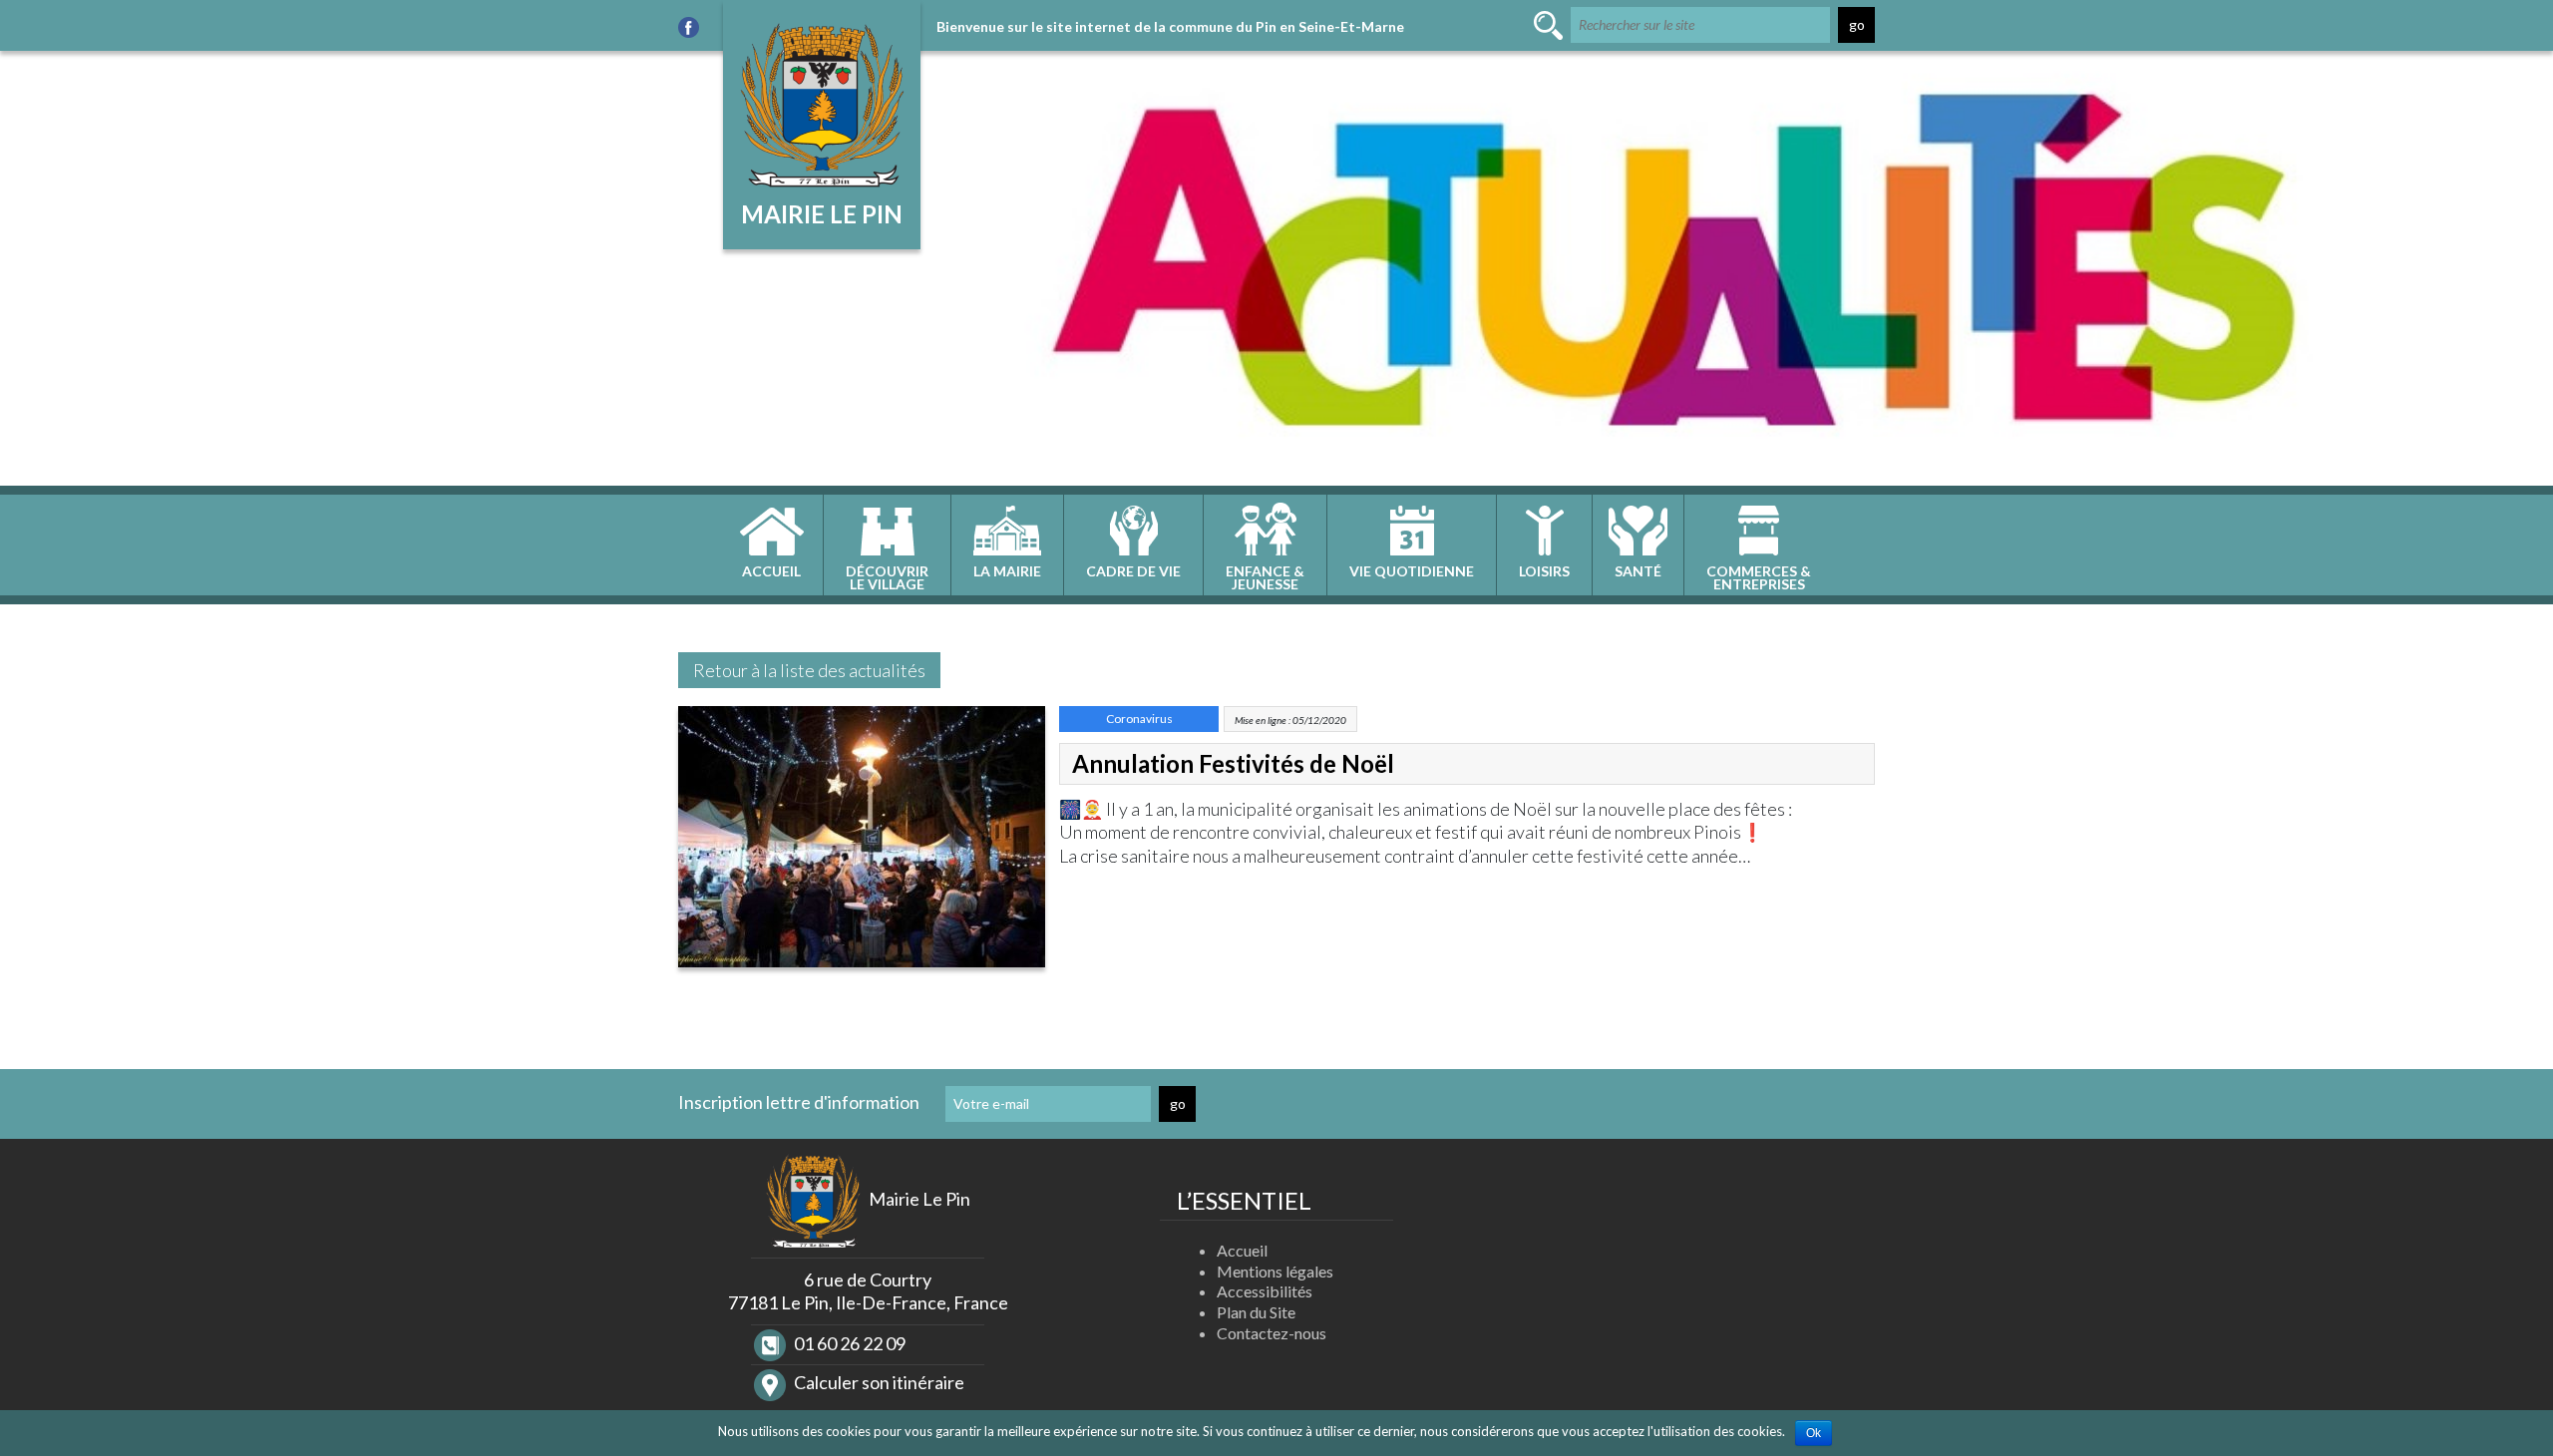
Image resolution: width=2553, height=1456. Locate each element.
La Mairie (1007, 571)
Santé (1638, 571)
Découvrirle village (887, 577)
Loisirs (1544, 571)
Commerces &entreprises (1759, 577)
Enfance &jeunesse (1265, 577)
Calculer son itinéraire (878, 1382)
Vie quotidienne (1412, 571)
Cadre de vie (1133, 571)
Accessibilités (1265, 1291)
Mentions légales (1275, 1271)
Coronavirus (1139, 719)
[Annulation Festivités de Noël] (862, 842)
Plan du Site (1256, 1312)
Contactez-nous (1272, 1333)
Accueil (771, 571)
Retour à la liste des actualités (809, 670)
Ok (1814, 1433)
